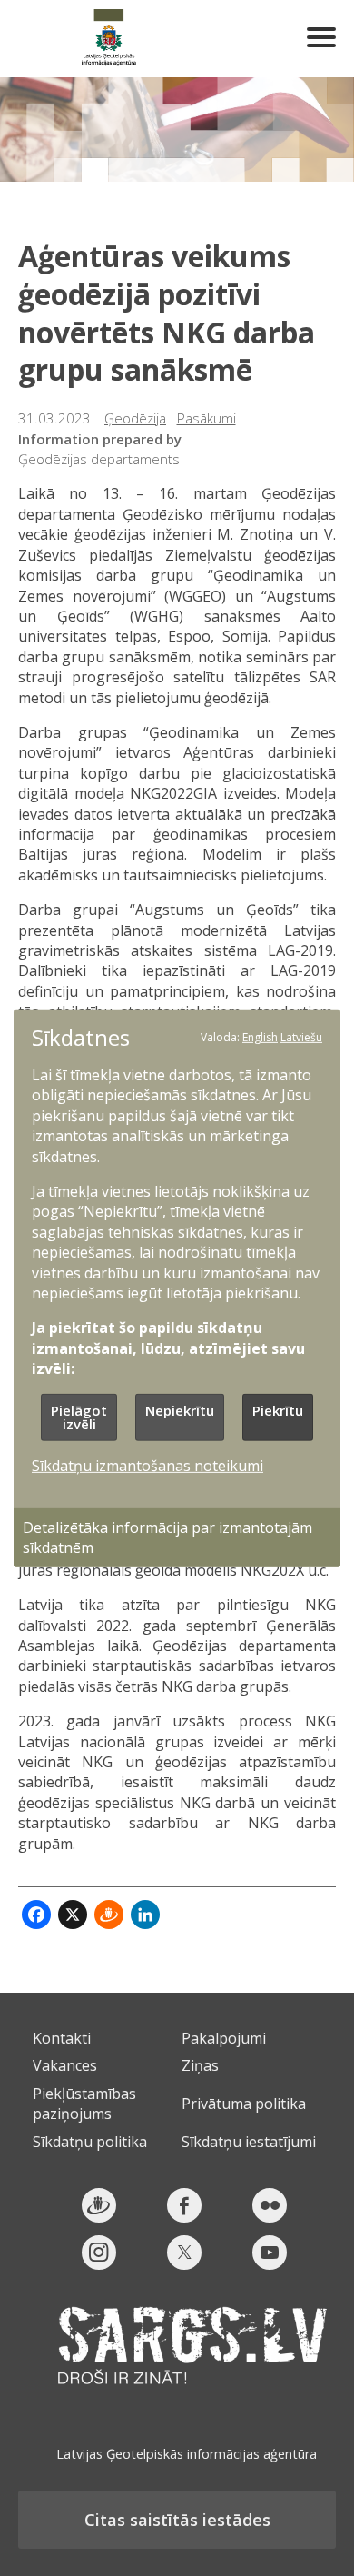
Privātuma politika (244, 2104)
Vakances (65, 2065)
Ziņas (200, 2065)
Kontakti (62, 2038)
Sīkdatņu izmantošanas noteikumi (147, 1465)
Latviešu (301, 1036)
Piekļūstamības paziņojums (84, 2104)
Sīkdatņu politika (90, 2142)
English (260, 1036)
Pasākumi (206, 418)
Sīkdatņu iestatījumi (249, 2142)
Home (109, 39)
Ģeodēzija (135, 418)
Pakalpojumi (224, 2038)
